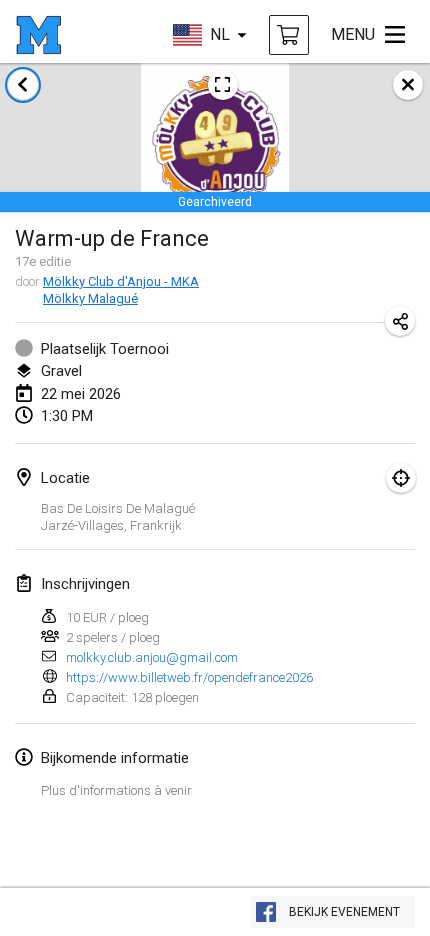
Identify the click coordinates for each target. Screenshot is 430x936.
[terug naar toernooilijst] (23, 85)
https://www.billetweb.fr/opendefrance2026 (189, 677)
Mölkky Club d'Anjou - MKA (121, 281)
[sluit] (408, 85)
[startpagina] (38, 35)
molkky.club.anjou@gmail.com (152, 657)
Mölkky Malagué (90, 298)
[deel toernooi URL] (400, 321)
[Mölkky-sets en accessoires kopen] (289, 35)
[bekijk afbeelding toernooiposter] (223, 85)
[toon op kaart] (401, 478)
